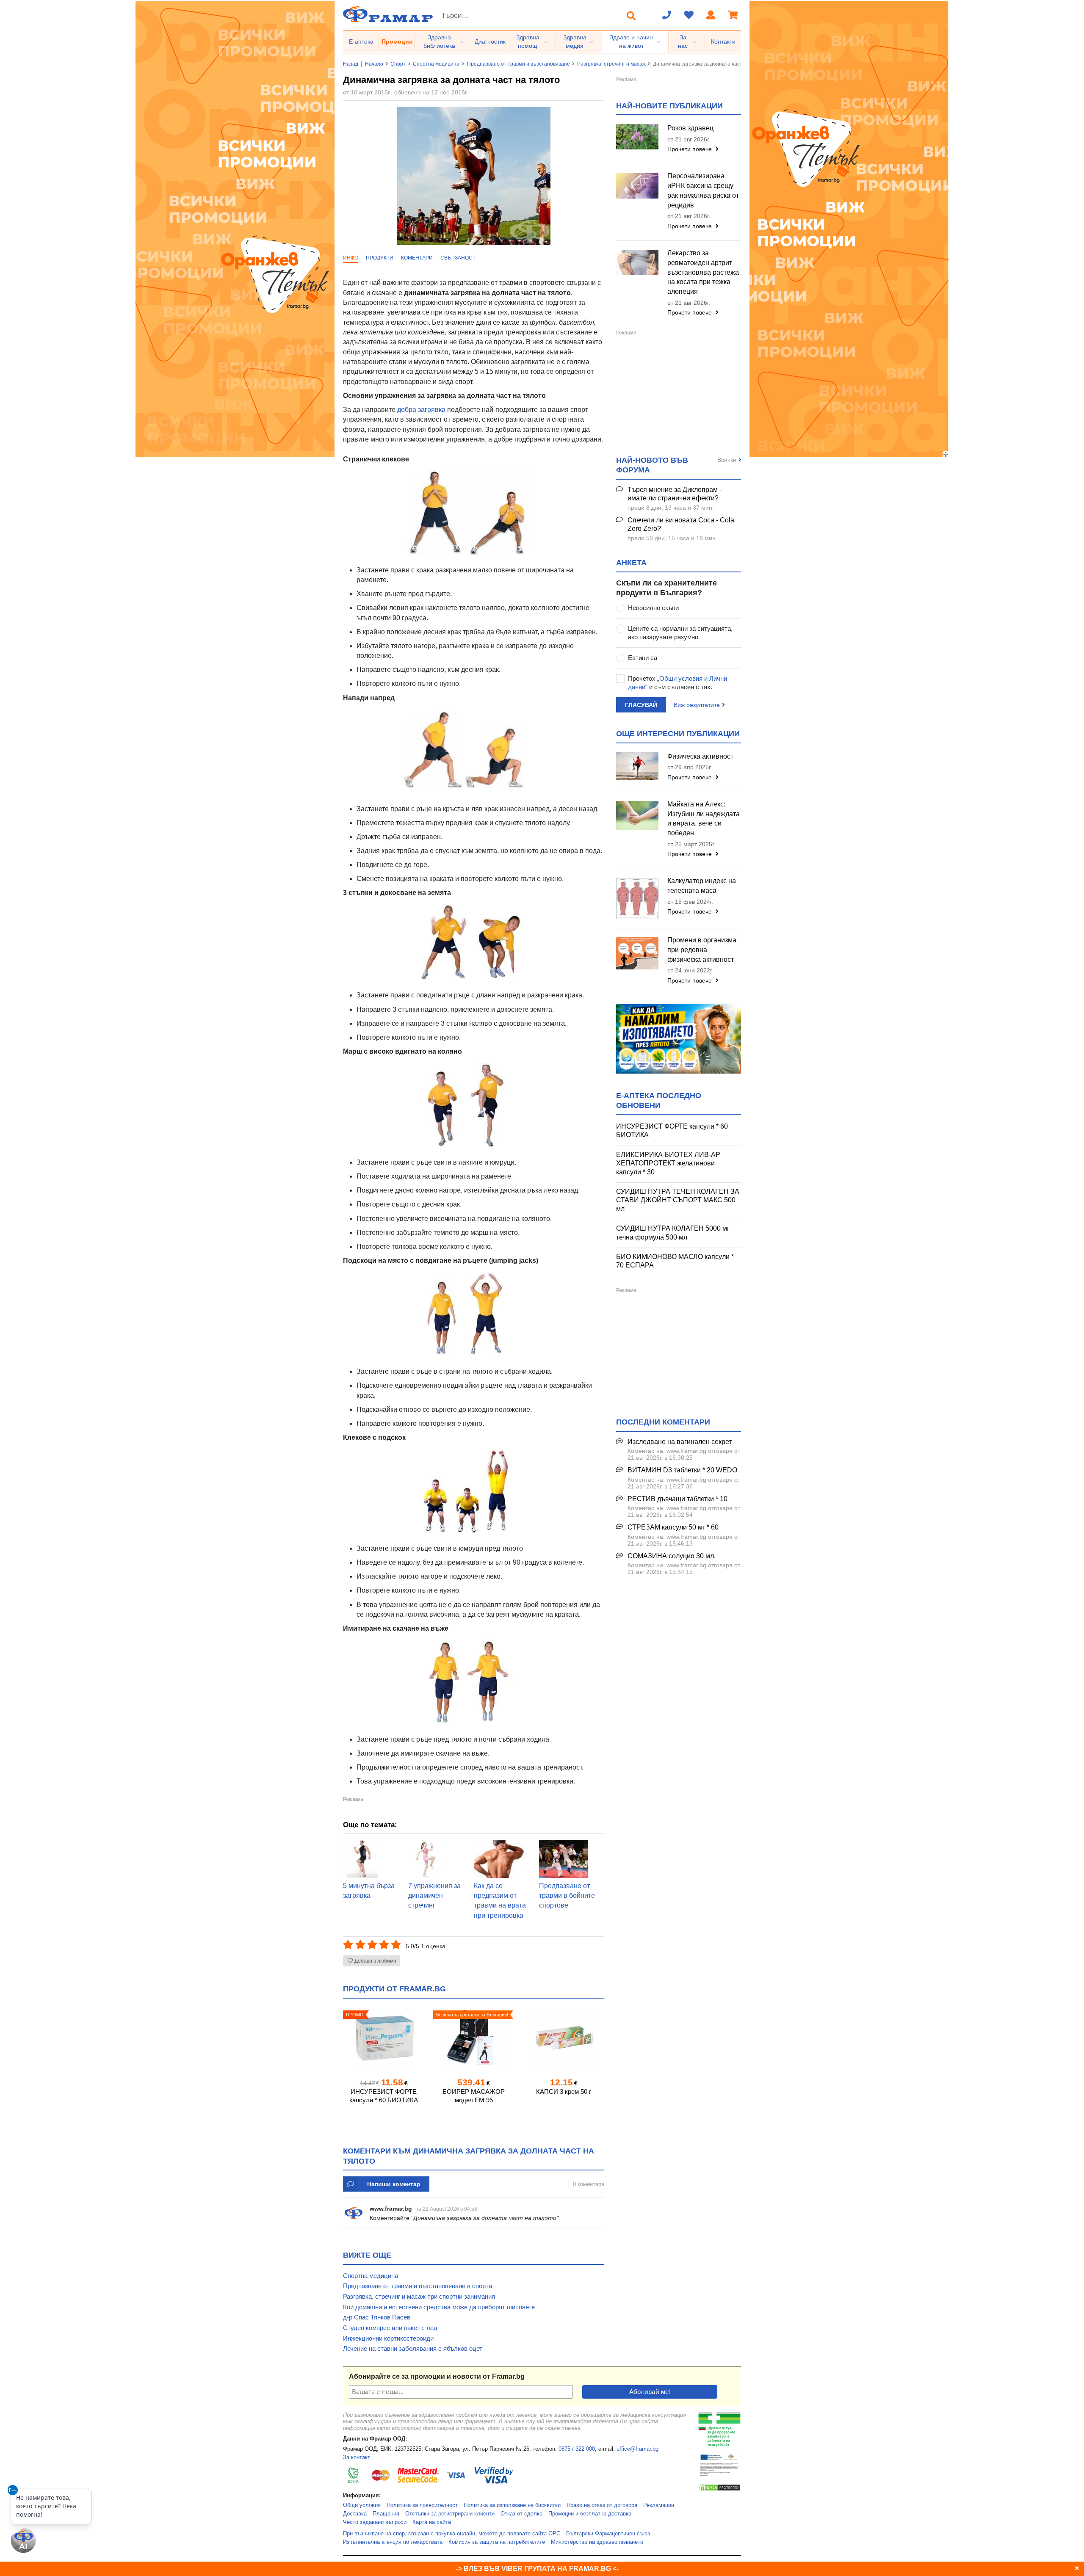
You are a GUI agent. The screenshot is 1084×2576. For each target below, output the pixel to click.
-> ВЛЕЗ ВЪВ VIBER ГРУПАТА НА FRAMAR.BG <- (537, 2569)
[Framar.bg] (388, 15)
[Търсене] (631, 16)
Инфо (351, 258)
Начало (374, 64)
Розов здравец (690, 128)
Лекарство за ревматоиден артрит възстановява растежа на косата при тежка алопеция (703, 272)
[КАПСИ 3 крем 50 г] (564, 2038)
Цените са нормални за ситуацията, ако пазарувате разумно (680, 633)
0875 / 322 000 (577, 2449)
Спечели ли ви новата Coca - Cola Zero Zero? (681, 525)
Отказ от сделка (521, 2514)
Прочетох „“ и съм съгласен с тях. (677, 683)
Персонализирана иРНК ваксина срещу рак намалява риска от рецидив (703, 191)
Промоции (397, 41)
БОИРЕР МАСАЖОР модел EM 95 (474, 2096)
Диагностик (490, 41)
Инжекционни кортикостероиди (388, 2338)
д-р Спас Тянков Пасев (377, 2317)
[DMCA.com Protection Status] (719, 2490)
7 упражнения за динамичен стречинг (434, 1896)
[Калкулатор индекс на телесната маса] (637, 899)
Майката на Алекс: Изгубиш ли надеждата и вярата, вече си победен (704, 819)
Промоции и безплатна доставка (590, 2514)
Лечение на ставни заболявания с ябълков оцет (413, 2348)
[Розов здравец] (637, 137)
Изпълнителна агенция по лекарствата (393, 2542)
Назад (351, 64)
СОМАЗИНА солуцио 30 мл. (672, 1556)
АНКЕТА (631, 563)
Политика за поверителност (422, 2505)
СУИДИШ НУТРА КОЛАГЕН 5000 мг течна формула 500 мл (673, 1233)
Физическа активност (700, 756)
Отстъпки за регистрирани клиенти (450, 2514)
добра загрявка (421, 410)
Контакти (723, 41)
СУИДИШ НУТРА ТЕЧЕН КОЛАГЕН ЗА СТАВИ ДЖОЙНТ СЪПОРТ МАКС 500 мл (678, 1200)
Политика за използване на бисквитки (512, 2505)
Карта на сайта (432, 2522)
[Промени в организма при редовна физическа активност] (637, 953)
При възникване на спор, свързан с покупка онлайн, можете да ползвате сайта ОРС (452, 2534)
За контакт (357, 2457)
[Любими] (689, 16)
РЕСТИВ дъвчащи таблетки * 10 (677, 1499)
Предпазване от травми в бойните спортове (567, 1896)
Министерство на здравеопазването (597, 2542)
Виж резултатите (697, 705)
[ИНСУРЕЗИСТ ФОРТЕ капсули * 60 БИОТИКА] (384, 2038)
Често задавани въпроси (375, 2522)
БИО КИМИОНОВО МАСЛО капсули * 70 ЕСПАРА (675, 1261)
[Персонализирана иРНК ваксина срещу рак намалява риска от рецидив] (637, 186)
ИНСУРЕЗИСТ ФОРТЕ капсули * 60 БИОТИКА (384, 2096)
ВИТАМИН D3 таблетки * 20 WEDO (682, 1470)
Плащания (386, 2514)
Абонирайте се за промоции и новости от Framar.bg (437, 2376)
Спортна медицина (436, 64)
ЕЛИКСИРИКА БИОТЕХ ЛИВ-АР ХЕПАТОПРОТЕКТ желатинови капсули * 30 (668, 1163)
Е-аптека (361, 41)
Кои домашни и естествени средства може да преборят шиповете (439, 2307)
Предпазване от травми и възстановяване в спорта (418, 2286)
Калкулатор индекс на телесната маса (702, 886)
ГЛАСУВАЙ (641, 705)
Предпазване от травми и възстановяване (518, 64)
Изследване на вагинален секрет (680, 1442)
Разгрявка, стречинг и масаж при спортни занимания (419, 2296)
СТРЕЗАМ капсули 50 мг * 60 (673, 1527)
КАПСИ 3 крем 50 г (564, 2091)
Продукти (380, 258)
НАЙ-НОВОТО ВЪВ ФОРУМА (652, 465)
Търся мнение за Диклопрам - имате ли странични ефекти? (675, 494)
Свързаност (458, 258)
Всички (727, 460)
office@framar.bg (637, 2449)
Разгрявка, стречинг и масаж (611, 64)
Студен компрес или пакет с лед (390, 2328)
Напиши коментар (394, 2184)
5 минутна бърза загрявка (369, 1891)
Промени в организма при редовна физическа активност (702, 950)
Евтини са (643, 658)
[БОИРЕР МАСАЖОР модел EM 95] (474, 2038)
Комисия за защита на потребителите (497, 2542)
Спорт (398, 64)
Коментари (417, 258)
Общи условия (362, 2505)
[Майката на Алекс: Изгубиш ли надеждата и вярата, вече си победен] (637, 815)
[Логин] (711, 16)
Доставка (355, 2514)
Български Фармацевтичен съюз (608, 2534)
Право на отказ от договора (602, 2505)
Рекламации (659, 2505)
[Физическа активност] (637, 766)
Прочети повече (690, 149)
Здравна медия (575, 41)
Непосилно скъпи (653, 608)
